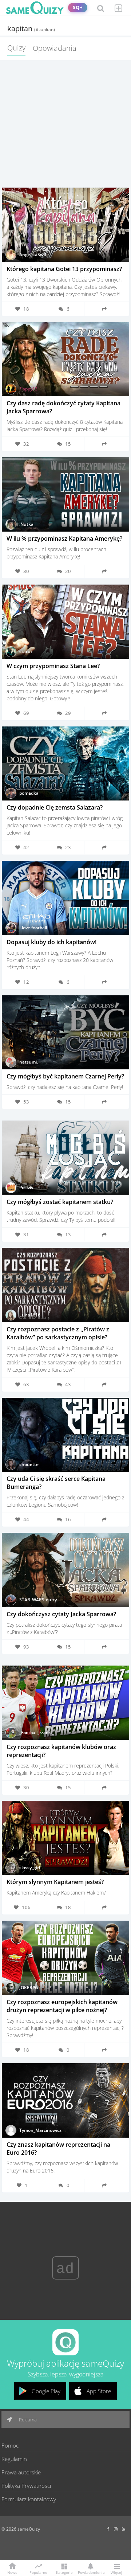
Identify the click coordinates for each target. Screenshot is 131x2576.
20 (68, 571)
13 (68, 1234)
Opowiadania (55, 48)
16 (68, 1519)
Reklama (27, 2420)
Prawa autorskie (21, 2472)
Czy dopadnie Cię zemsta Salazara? (55, 807)
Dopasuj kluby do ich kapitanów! (51, 942)
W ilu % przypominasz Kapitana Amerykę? (64, 538)
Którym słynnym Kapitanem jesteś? (55, 1882)
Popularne (38, 2572)
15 (68, 444)
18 (68, 1907)
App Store (99, 2391)
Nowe (12, 2572)
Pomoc (10, 2445)
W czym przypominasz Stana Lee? (53, 666)
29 (68, 713)
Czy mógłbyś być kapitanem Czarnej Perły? (65, 1076)
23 (68, 847)
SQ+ (78, 7)
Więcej (116, 2572)
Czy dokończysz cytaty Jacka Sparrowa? (61, 1614)
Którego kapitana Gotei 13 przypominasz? (64, 269)
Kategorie (64, 2572)
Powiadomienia (90, 2572)
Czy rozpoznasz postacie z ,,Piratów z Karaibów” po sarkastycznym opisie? (58, 1333)
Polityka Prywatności (26, 2486)
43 (68, 1384)
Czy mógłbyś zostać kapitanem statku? (60, 1202)
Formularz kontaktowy (29, 2499)
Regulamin (14, 2459)
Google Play (46, 2391)
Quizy (16, 48)
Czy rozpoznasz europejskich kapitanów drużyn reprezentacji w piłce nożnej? (62, 2006)
